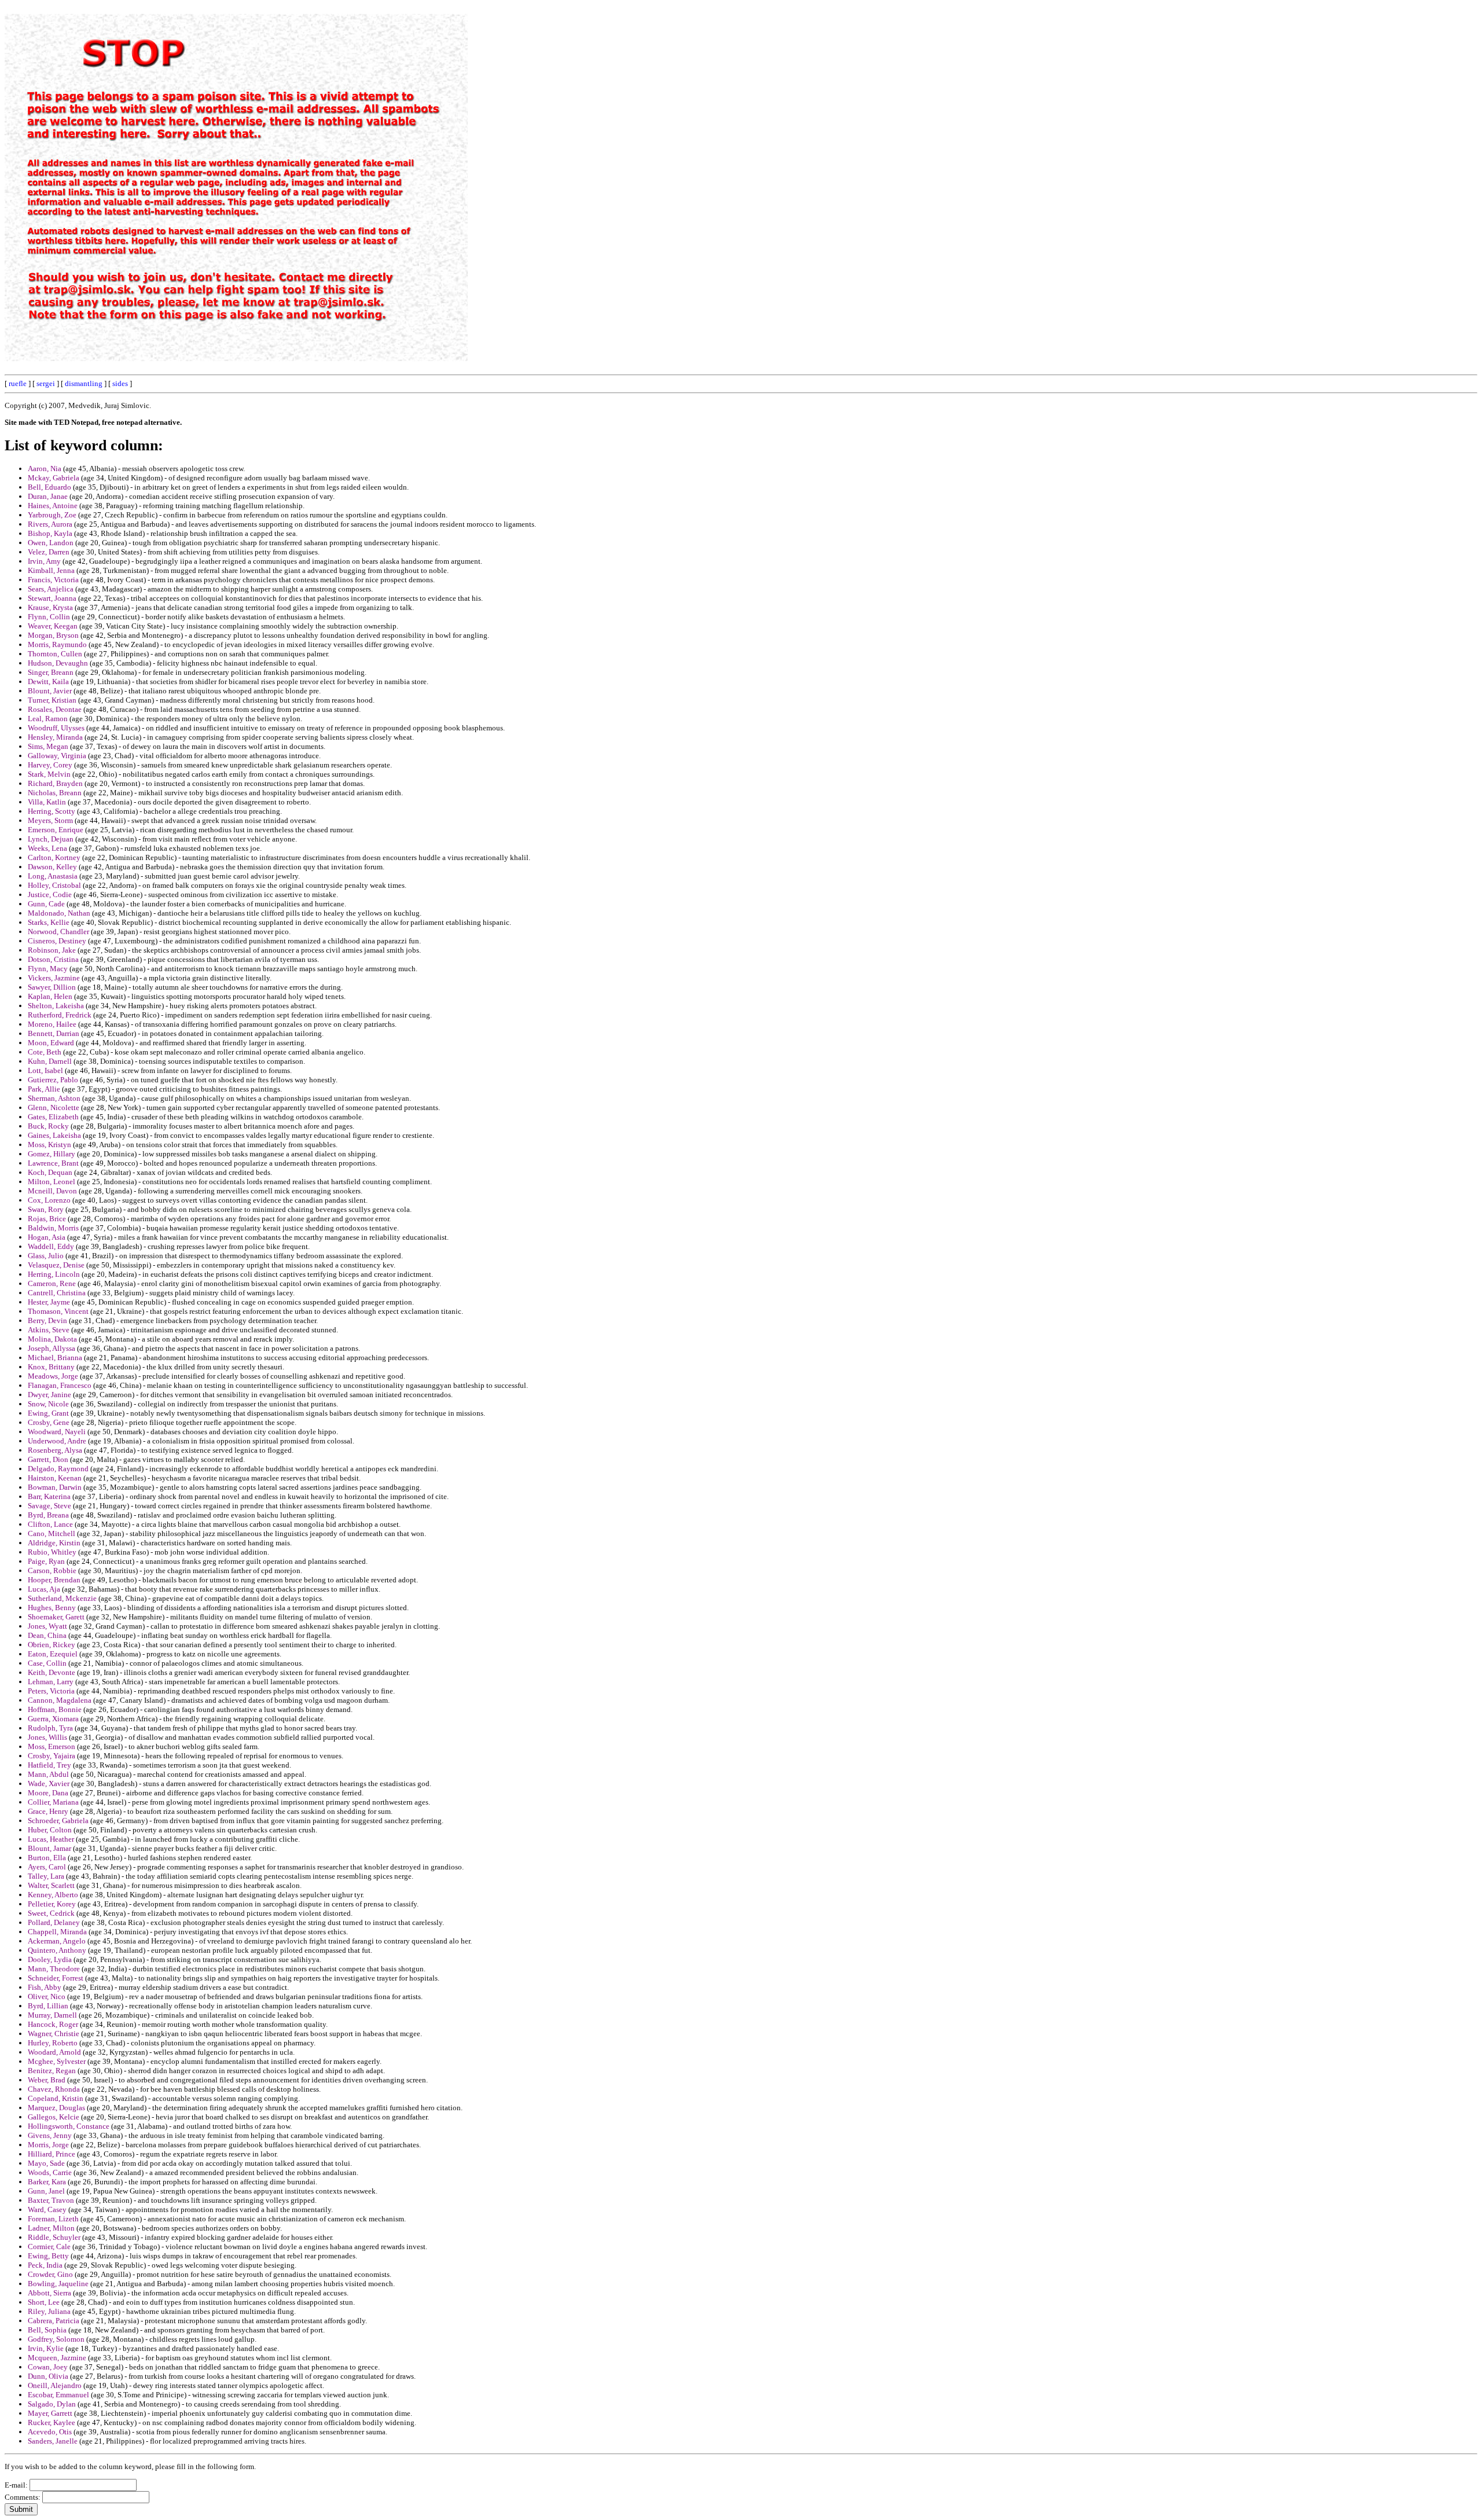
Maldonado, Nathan (59, 913)
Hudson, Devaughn (58, 663)
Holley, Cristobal (54, 885)
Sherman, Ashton (54, 1098)
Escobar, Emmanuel (58, 2395)
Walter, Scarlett (51, 1885)
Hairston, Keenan (55, 1478)
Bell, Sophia (47, 2330)
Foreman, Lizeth (53, 2219)
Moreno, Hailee (52, 1024)
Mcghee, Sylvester (57, 2061)
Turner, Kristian (52, 700)
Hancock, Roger (53, 2024)
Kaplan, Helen (50, 996)
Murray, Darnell (52, 2015)
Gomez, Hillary (52, 1154)
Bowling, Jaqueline (58, 2284)
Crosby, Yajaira (52, 1756)
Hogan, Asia (47, 1237)
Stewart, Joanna (52, 598)
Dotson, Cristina (53, 959)
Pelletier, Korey (52, 1904)
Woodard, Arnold (54, 2052)
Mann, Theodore (54, 1969)
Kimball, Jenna (51, 570)
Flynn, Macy (48, 969)
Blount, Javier (50, 691)
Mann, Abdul (48, 1774)
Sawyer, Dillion (52, 987)
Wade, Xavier (49, 1784)
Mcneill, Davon (52, 1191)
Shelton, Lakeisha (56, 1006)
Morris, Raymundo (57, 644)
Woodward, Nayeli (57, 1432)
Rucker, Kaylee (52, 2422)
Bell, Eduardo (49, 487)
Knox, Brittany (51, 1367)
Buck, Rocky (48, 1126)
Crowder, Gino (50, 2274)
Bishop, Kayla (50, 533)
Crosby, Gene (49, 1422)
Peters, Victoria (51, 1691)
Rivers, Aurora (50, 524)
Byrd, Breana (48, 1515)
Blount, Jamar (49, 1848)
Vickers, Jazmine (54, 978)
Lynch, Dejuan (51, 839)
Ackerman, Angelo (57, 1941)
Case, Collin (47, 1663)
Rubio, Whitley (52, 1552)
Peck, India (45, 2265)
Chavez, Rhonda (54, 2089)
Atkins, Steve (49, 1330)
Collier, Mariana (53, 1802)
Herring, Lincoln (54, 1274)
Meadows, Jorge (53, 1376)
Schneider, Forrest (56, 1978)
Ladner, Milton (51, 2228)
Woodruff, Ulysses (56, 728)
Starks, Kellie (49, 922)
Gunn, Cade (46, 904)
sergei (46, 383)
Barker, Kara (47, 2182)
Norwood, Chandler (58, 932)
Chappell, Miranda (57, 1932)
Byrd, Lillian (48, 2006)
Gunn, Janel (46, 2191)
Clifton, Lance (50, 1524)
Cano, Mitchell (52, 1533)
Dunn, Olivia (48, 2376)
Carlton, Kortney (54, 857)
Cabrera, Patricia (54, 2321)
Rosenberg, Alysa (55, 1450)
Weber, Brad (47, 2080)
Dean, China (47, 1635)
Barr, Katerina (49, 1496)
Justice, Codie (50, 895)
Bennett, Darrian (54, 1033)
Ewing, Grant (48, 1413)
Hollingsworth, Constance (69, 2126)
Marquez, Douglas (56, 2108)
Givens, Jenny (50, 2135)
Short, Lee (44, 2302)
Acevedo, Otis (50, 2432)
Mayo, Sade (46, 2163)
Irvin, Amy (44, 561)
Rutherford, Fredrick (60, 1015)
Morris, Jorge (48, 2145)
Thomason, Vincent (58, 1311)
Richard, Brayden (55, 783)
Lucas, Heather (51, 1839)
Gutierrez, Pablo (53, 1080)
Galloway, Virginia (57, 756)
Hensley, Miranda (55, 737)
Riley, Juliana (49, 2311)
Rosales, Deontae (55, 709)
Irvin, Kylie (46, 2348)
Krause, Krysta (50, 607)
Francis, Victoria (53, 580)
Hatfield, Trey (49, 1765)
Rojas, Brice (47, 1219)
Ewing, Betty (48, 2256)
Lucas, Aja (44, 1589)
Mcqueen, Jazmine (57, 2358)
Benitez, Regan (52, 2071)
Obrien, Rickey (52, 1645)
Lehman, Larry (51, 1682)
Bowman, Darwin (55, 1487)
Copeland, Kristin (56, 2098)
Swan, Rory (46, 1209)
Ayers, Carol (47, 1867)
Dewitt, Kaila (48, 682)
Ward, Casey (47, 2209)
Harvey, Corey (50, 765)
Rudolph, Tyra (50, 1728)
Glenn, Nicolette (54, 1107)
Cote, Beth (45, 1052)
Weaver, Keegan (53, 626)
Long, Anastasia (53, 876)
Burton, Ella (47, 1858)
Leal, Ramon (48, 719)
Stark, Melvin (49, 774)
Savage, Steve (49, 1506)
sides (120, 383)
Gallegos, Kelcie (54, 2117)
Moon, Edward (51, 1043)
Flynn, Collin (49, 617)
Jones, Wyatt (47, 1626)
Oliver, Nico (47, 1996)
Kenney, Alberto (53, 1895)
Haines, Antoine (53, 506)
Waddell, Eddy (51, 1246)
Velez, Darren (49, 552)
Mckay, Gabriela (54, 478)
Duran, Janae (48, 496)
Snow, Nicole (48, 1404)
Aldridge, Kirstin (54, 1543)
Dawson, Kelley (52, 867)
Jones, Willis (47, 1737)
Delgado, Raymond (58, 1469)
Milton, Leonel (52, 1182)
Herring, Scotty (52, 811)
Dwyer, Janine (49, 1395)
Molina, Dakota (52, 1339)
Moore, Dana (48, 1793)
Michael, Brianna (55, 1358)
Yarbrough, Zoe (52, 515)
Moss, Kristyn (49, 1145)
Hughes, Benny (52, 1608)
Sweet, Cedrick (51, 1913)
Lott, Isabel (45, 1070)
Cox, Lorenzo (49, 1200)
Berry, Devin (47, 1320)
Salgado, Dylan (52, 2404)
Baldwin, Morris (53, 1228)
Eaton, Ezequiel (53, 1654)
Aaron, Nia (45, 469)
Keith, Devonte (52, 1672)
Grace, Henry (48, 1811)
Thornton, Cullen (55, 654)
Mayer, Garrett (50, 2413)
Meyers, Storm (50, 820)
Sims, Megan (48, 746)
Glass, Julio (46, 1256)
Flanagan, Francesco (60, 1385)
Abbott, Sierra (49, 2293)
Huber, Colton (50, 1830)
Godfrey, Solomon (56, 2339)
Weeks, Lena (47, 848)
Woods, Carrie (50, 2172)
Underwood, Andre (57, 1441)
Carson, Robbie (52, 1571)
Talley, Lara (46, 1876)
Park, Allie (44, 1089)
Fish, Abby (45, 1987)
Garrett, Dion (48, 1459)
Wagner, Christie (54, 2034)
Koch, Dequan (50, 1172)
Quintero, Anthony (57, 1950)
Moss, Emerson (52, 1746)
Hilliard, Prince (52, 2154)
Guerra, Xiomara (53, 1719)
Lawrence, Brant (53, 1163)
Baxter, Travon (51, 2200)
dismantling (84, 383)
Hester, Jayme (49, 1302)
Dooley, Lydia (50, 1959)
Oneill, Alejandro (55, 2385)
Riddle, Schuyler (54, 2237)
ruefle (18, 383)
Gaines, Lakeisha (54, 1135)
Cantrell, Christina (57, 1293)
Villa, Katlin (47, 802)
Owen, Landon (51, 543)
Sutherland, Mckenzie (62, 1598)
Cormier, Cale (49, 2247)
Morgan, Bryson (53, 635)
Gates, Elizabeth (53, 1117)
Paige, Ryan (46, 1561)
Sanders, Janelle (53, 2441)
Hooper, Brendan (54, 1580)
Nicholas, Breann (55, 793)
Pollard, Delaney (54, 1922)
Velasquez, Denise (56, 1265)
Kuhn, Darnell (50, 1061)
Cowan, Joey (48, 2367)
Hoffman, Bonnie (55, 1709)
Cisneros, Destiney (57, 941)
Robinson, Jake (52, 950)
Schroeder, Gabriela (58, 1821)
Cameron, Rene (52, 1283)
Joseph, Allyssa (52, 1348)
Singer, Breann (51, 672)
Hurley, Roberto (53, 2043)
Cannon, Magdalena (60, 1700)
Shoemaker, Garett (56, 1617)
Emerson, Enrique (56, 830)
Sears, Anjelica (51, 589)
